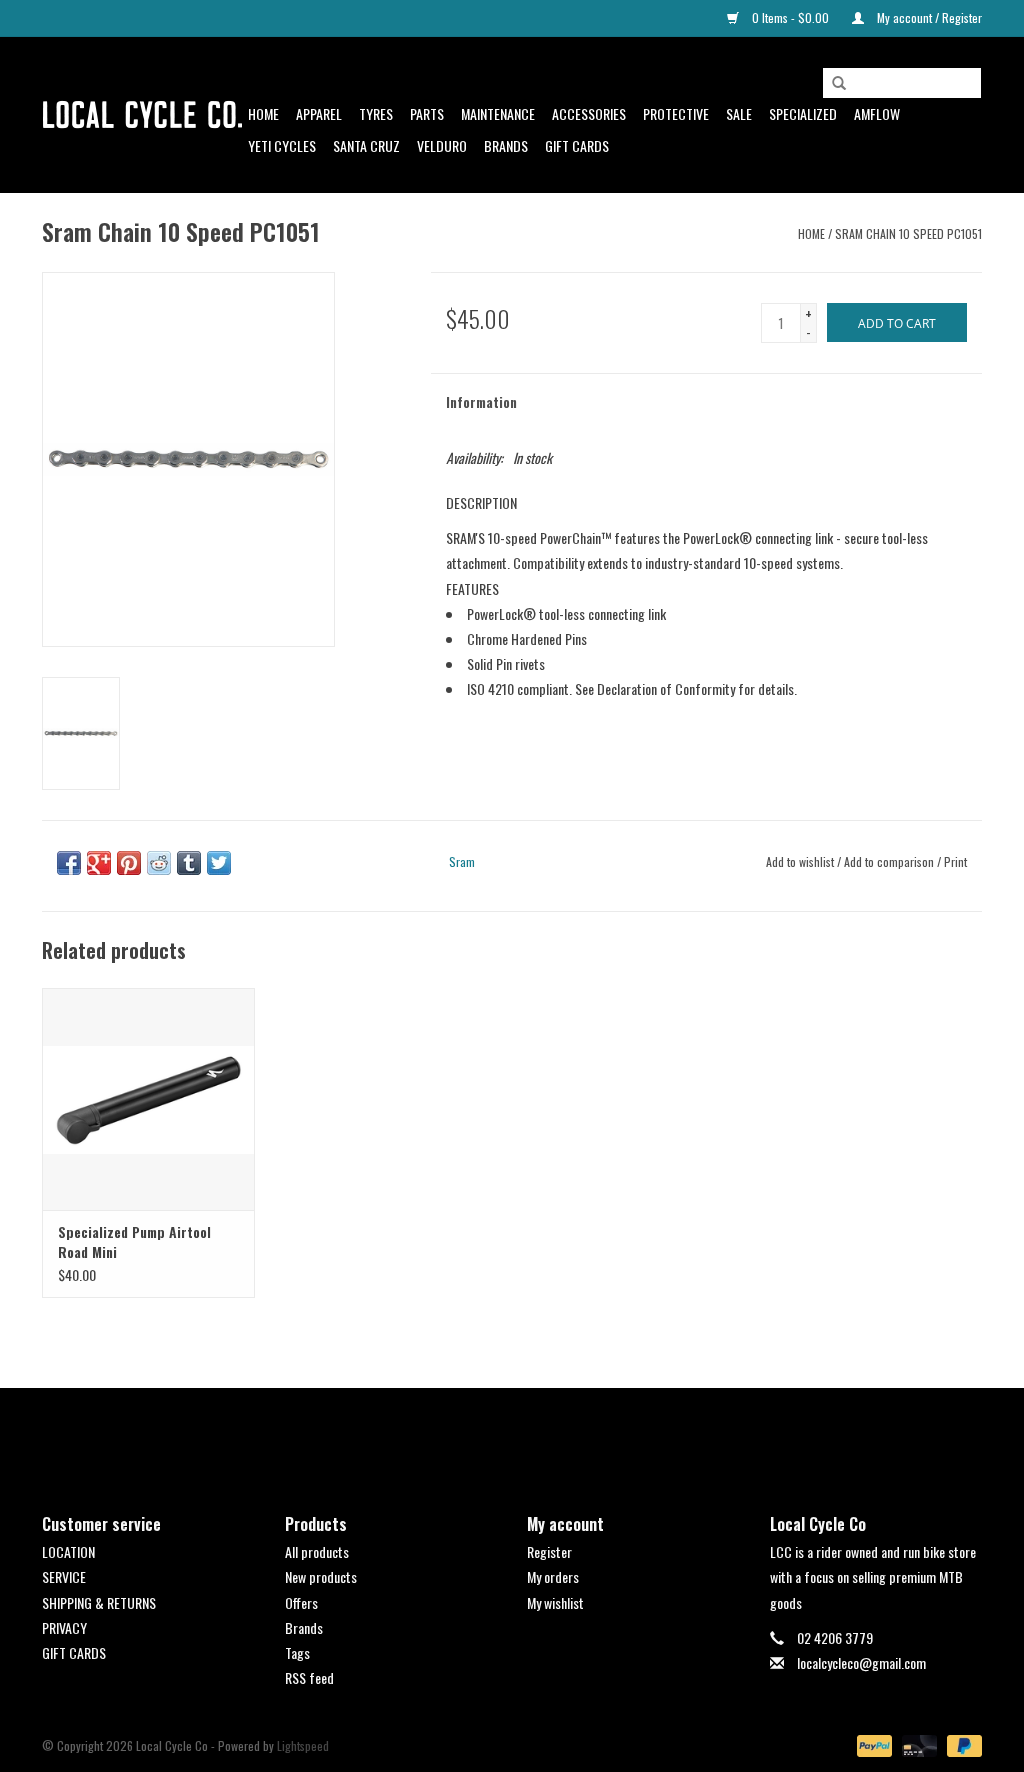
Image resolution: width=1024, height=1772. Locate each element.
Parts (427, 113)
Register (549, 1551)
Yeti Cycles (282, 145)
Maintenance (498, 113)
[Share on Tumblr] (189, 863)
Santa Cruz (366, 145)
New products (321, 1576)
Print (955, 861)
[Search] (839, 84)
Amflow (877, 113)
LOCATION (68, 1551)
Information (481, 401)
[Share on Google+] (99, 863)
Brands (506, 145)
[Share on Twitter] (219, 863)
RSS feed (309, 1677)
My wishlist (555, 1602)
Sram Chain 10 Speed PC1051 (908, 233)
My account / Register (928, 17)
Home (263, 113)
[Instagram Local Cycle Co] (530, 1434)
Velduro (442, 145)
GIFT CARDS (74, 1652)
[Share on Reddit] (159, 863)
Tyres (376, 113)
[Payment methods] (872, 1744)
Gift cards (577, 145)
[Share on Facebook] (69, 863)
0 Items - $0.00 (790, 17)
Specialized (803, 113)
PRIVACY (64, 1627)
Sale (739, 113)
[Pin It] (129, 863)
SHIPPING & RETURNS (99, 1602)
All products (317, 1551)
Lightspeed (303, 1745)
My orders (553, 1576)
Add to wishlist (800, 861)
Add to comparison (890, 861)
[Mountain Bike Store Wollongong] (142, 115)
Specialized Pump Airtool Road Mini (134, 1242)
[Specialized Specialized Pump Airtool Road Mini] (148, 1099)
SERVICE (64, 1576)
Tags (297, 1652)
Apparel (319, 113)
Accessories (589, 113)
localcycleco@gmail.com (861, 1662)
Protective (676, 113)
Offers (301, 1602)
